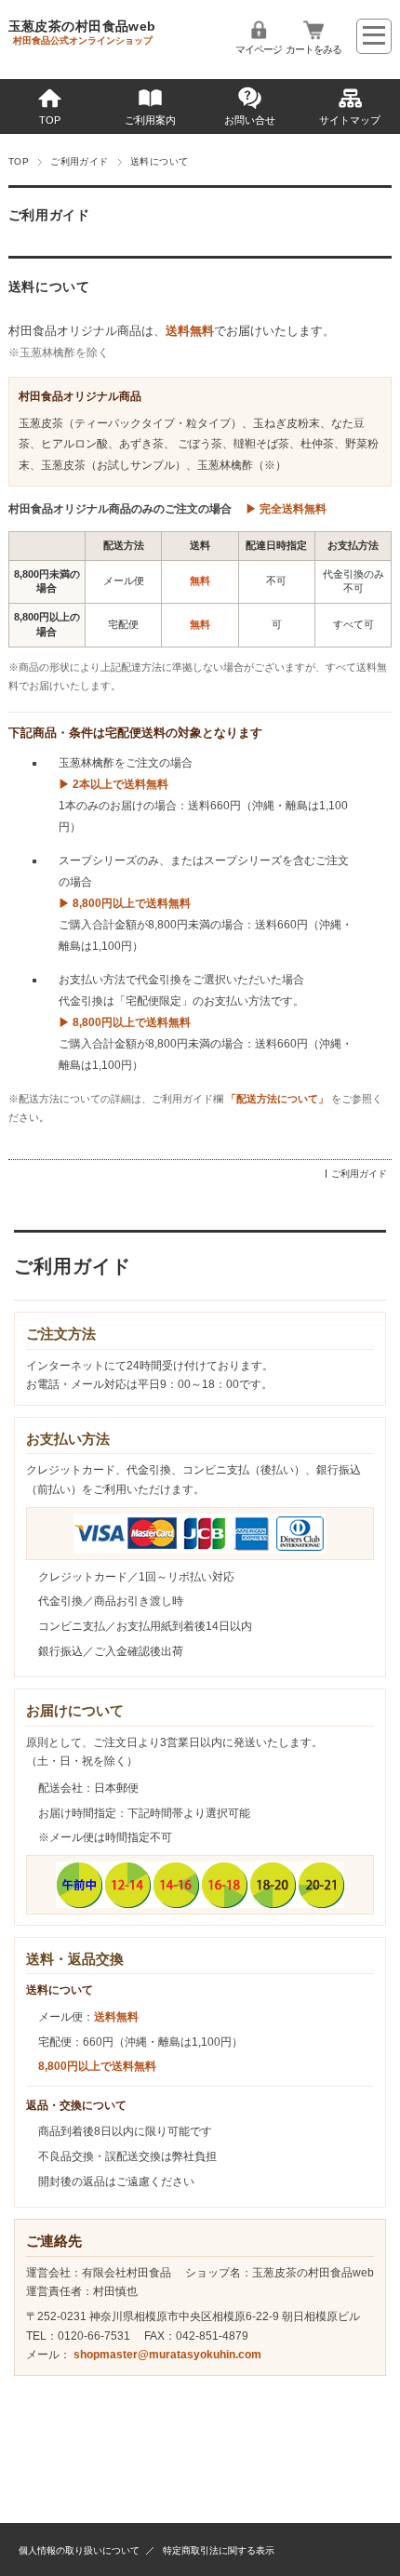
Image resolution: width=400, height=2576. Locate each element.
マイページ (259, 49)
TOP (50, 120)
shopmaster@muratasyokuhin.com (167, 2355)
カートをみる (313, 49)
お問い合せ (250, 120)
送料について (49, 287)
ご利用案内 (150, 120)
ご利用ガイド (80, 161)
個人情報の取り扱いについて (79, 2550)
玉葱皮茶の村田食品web (82, 26)
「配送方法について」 (277, 1099)
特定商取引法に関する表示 (219, 2550)
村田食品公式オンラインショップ (83, 40)
